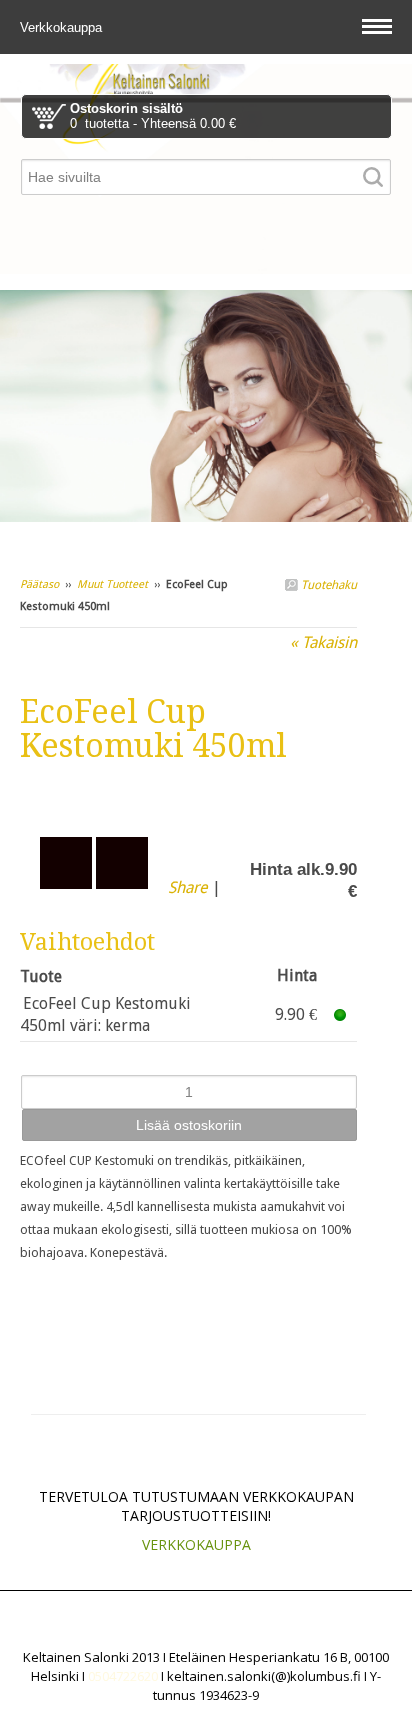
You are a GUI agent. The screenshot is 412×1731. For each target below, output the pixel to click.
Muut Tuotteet (112, 584)
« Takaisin (323, 642)
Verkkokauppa (63, 27)
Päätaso (39, 584)
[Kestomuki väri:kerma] (188, 797)
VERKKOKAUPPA (196, 1544)
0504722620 (123, 1676)
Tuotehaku (327, 585)
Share (188, 887)
